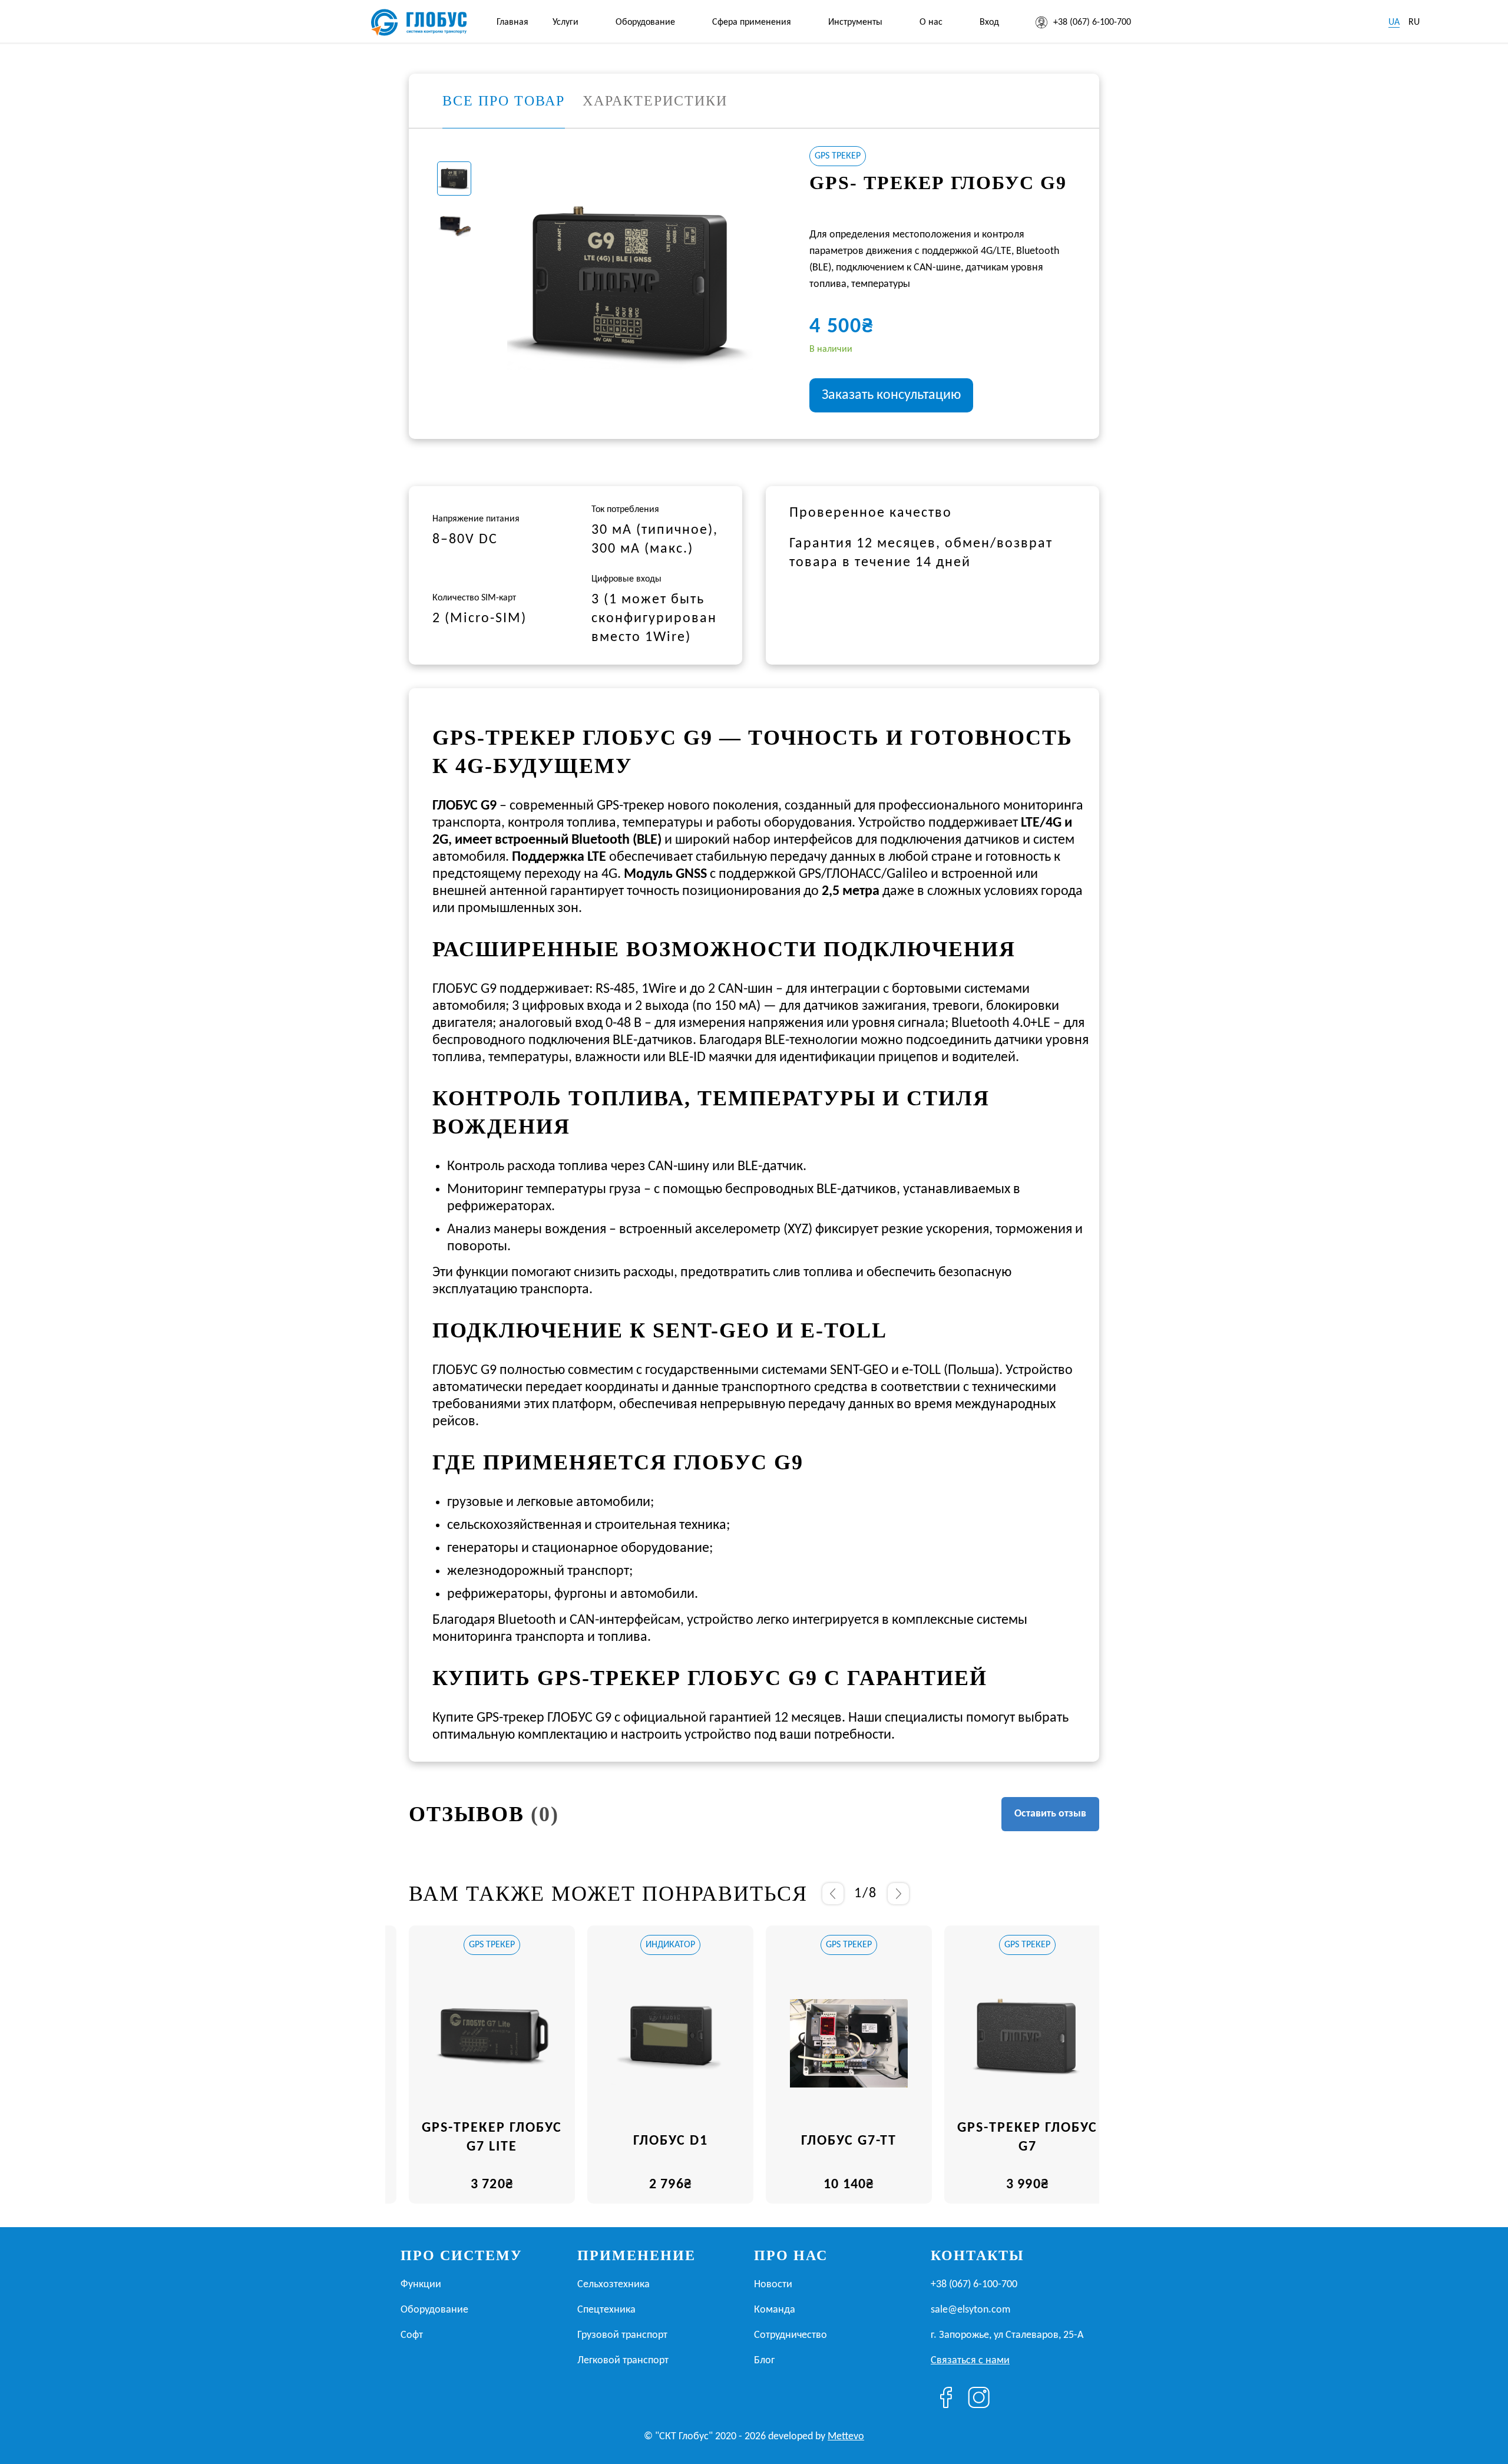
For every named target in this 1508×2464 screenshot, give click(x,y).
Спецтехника (606, 2310)
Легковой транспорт (623, 2361)
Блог (764, 2361)
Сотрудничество (791, 2335)
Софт (412, 2335)
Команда (775, 2310)
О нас (931, 22)
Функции (421, 2285)
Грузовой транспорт (622, 2335)
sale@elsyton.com (970, 2310)
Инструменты (855, 22)
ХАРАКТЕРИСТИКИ (655, 101)
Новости (773, 2285)
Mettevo (846, 2437)
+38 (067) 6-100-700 (1092, 22)
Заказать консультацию (891, 395)
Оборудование (645, 22)
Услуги (565, 22)
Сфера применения (752, 22)
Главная (512, 22)
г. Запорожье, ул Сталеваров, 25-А (1007, 2335)
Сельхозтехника (614, 2285)
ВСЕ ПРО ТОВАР (504, 101)
